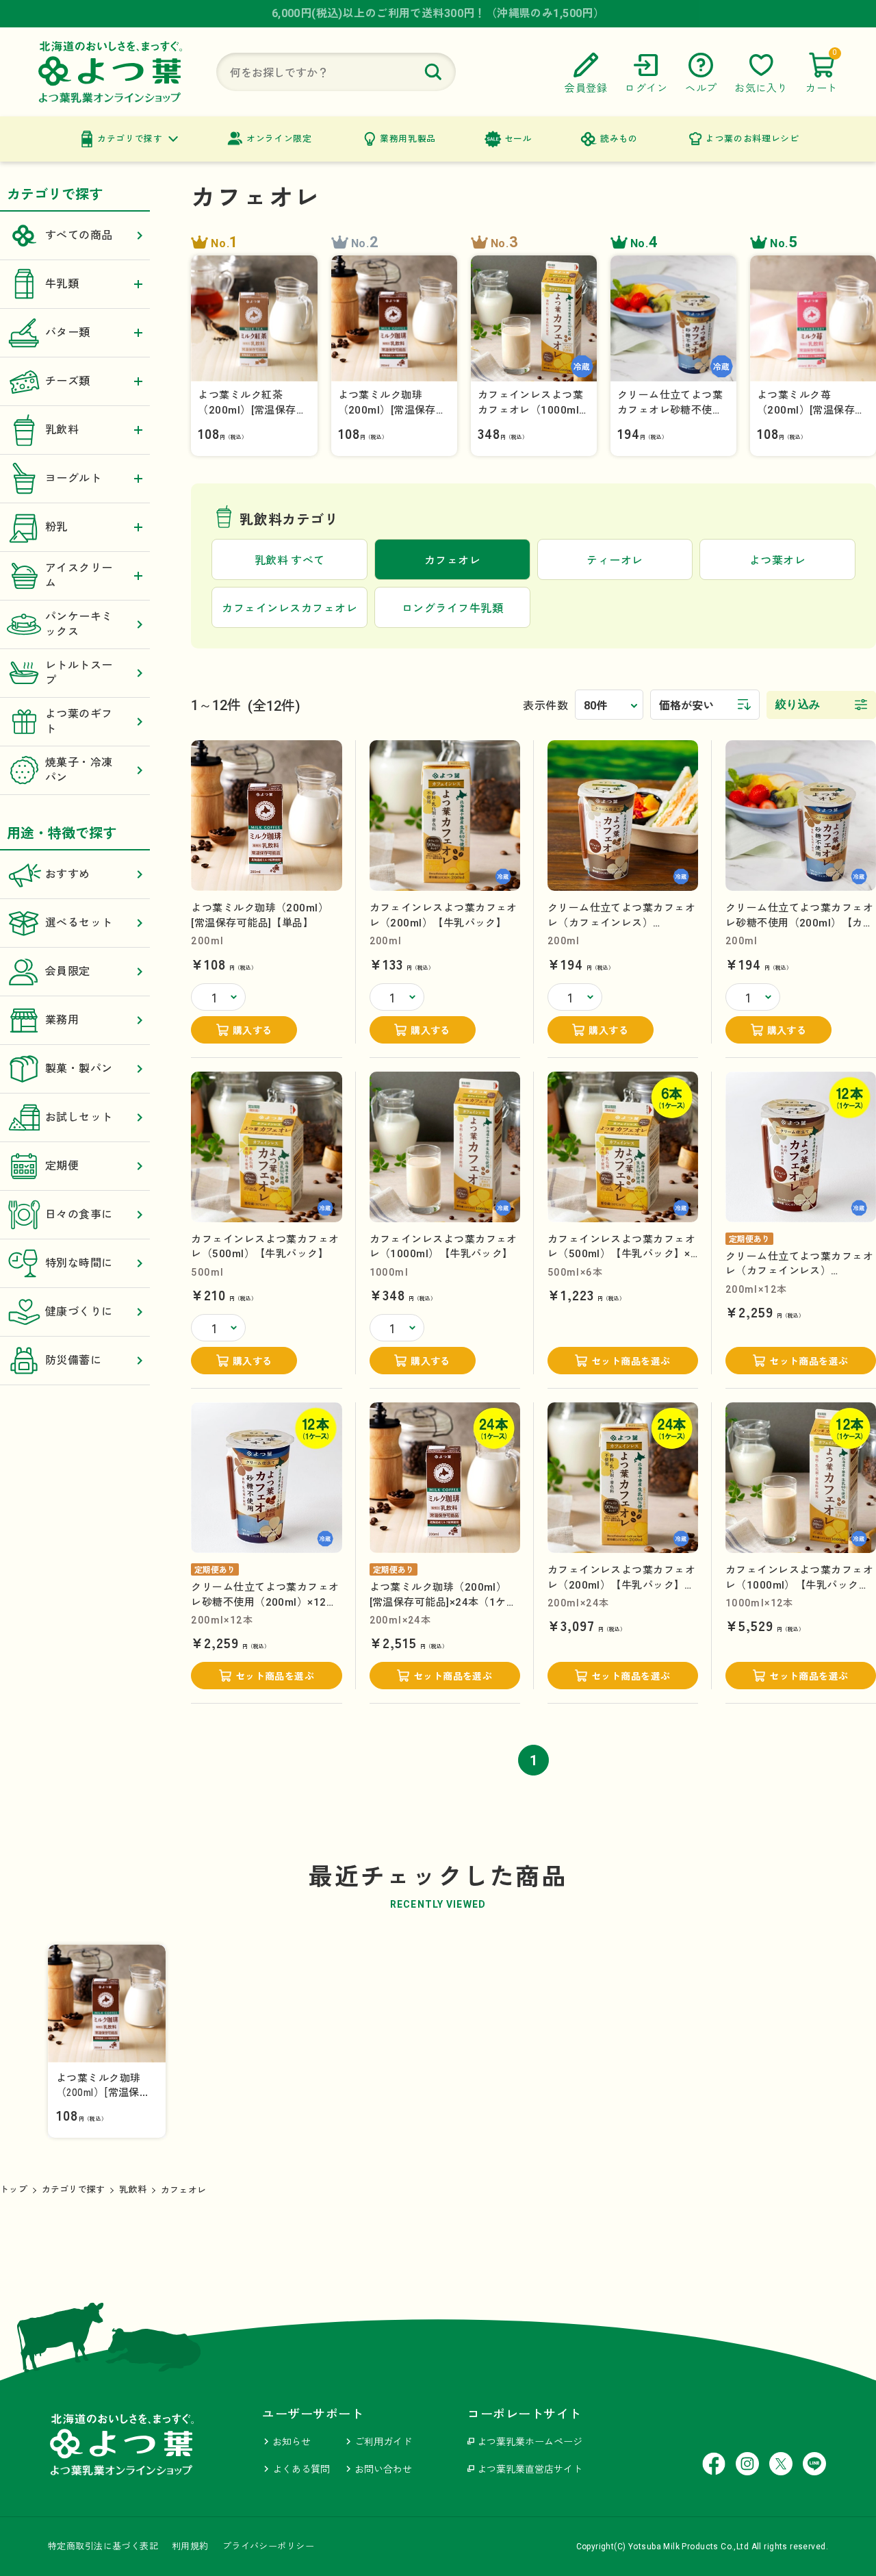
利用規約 (190, 2546)
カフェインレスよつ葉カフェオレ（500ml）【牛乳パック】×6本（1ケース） (622, 1254)
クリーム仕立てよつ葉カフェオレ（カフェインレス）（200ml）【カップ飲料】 (621, 923)
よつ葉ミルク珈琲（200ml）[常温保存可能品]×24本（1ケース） (443, 1602)
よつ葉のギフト (79, 721)
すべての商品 (79, 235)
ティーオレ (615, 560)
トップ (14, 2189)
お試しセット (79, 1117)
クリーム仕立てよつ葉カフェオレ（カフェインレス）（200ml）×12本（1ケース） (799, 1271)
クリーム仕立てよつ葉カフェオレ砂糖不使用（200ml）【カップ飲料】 (799, 923)
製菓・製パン (79, 1069)
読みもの (619, 139)
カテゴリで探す (130, 139)
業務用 (62, 1020)
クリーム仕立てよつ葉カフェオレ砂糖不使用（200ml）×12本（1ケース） (265, 1602)
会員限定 (68, 971)
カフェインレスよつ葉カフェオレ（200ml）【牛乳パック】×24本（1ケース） (621, 1585)
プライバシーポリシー (268, 2546)
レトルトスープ (79, 673)
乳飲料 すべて (290, 560)
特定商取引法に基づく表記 (103, 2546)
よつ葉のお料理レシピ (752, 139)
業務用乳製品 (408, 139)
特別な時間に (79, 1263)
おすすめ (68, 874)
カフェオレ (183, 2190)
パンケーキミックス (79, 624)
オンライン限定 (279, 139)
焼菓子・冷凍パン (79, 770)
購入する (253, 1031)
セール (518, 139)
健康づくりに (79, 1312)
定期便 (62, 1166)
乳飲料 (133, 2189)
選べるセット (79, 923)
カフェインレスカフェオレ (289, 608)
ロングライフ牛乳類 (452, 608)
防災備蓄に (73, 1360)
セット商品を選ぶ (631, 1361)
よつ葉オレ (777, 560)
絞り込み (798, 704)
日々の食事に (79, 1214)
